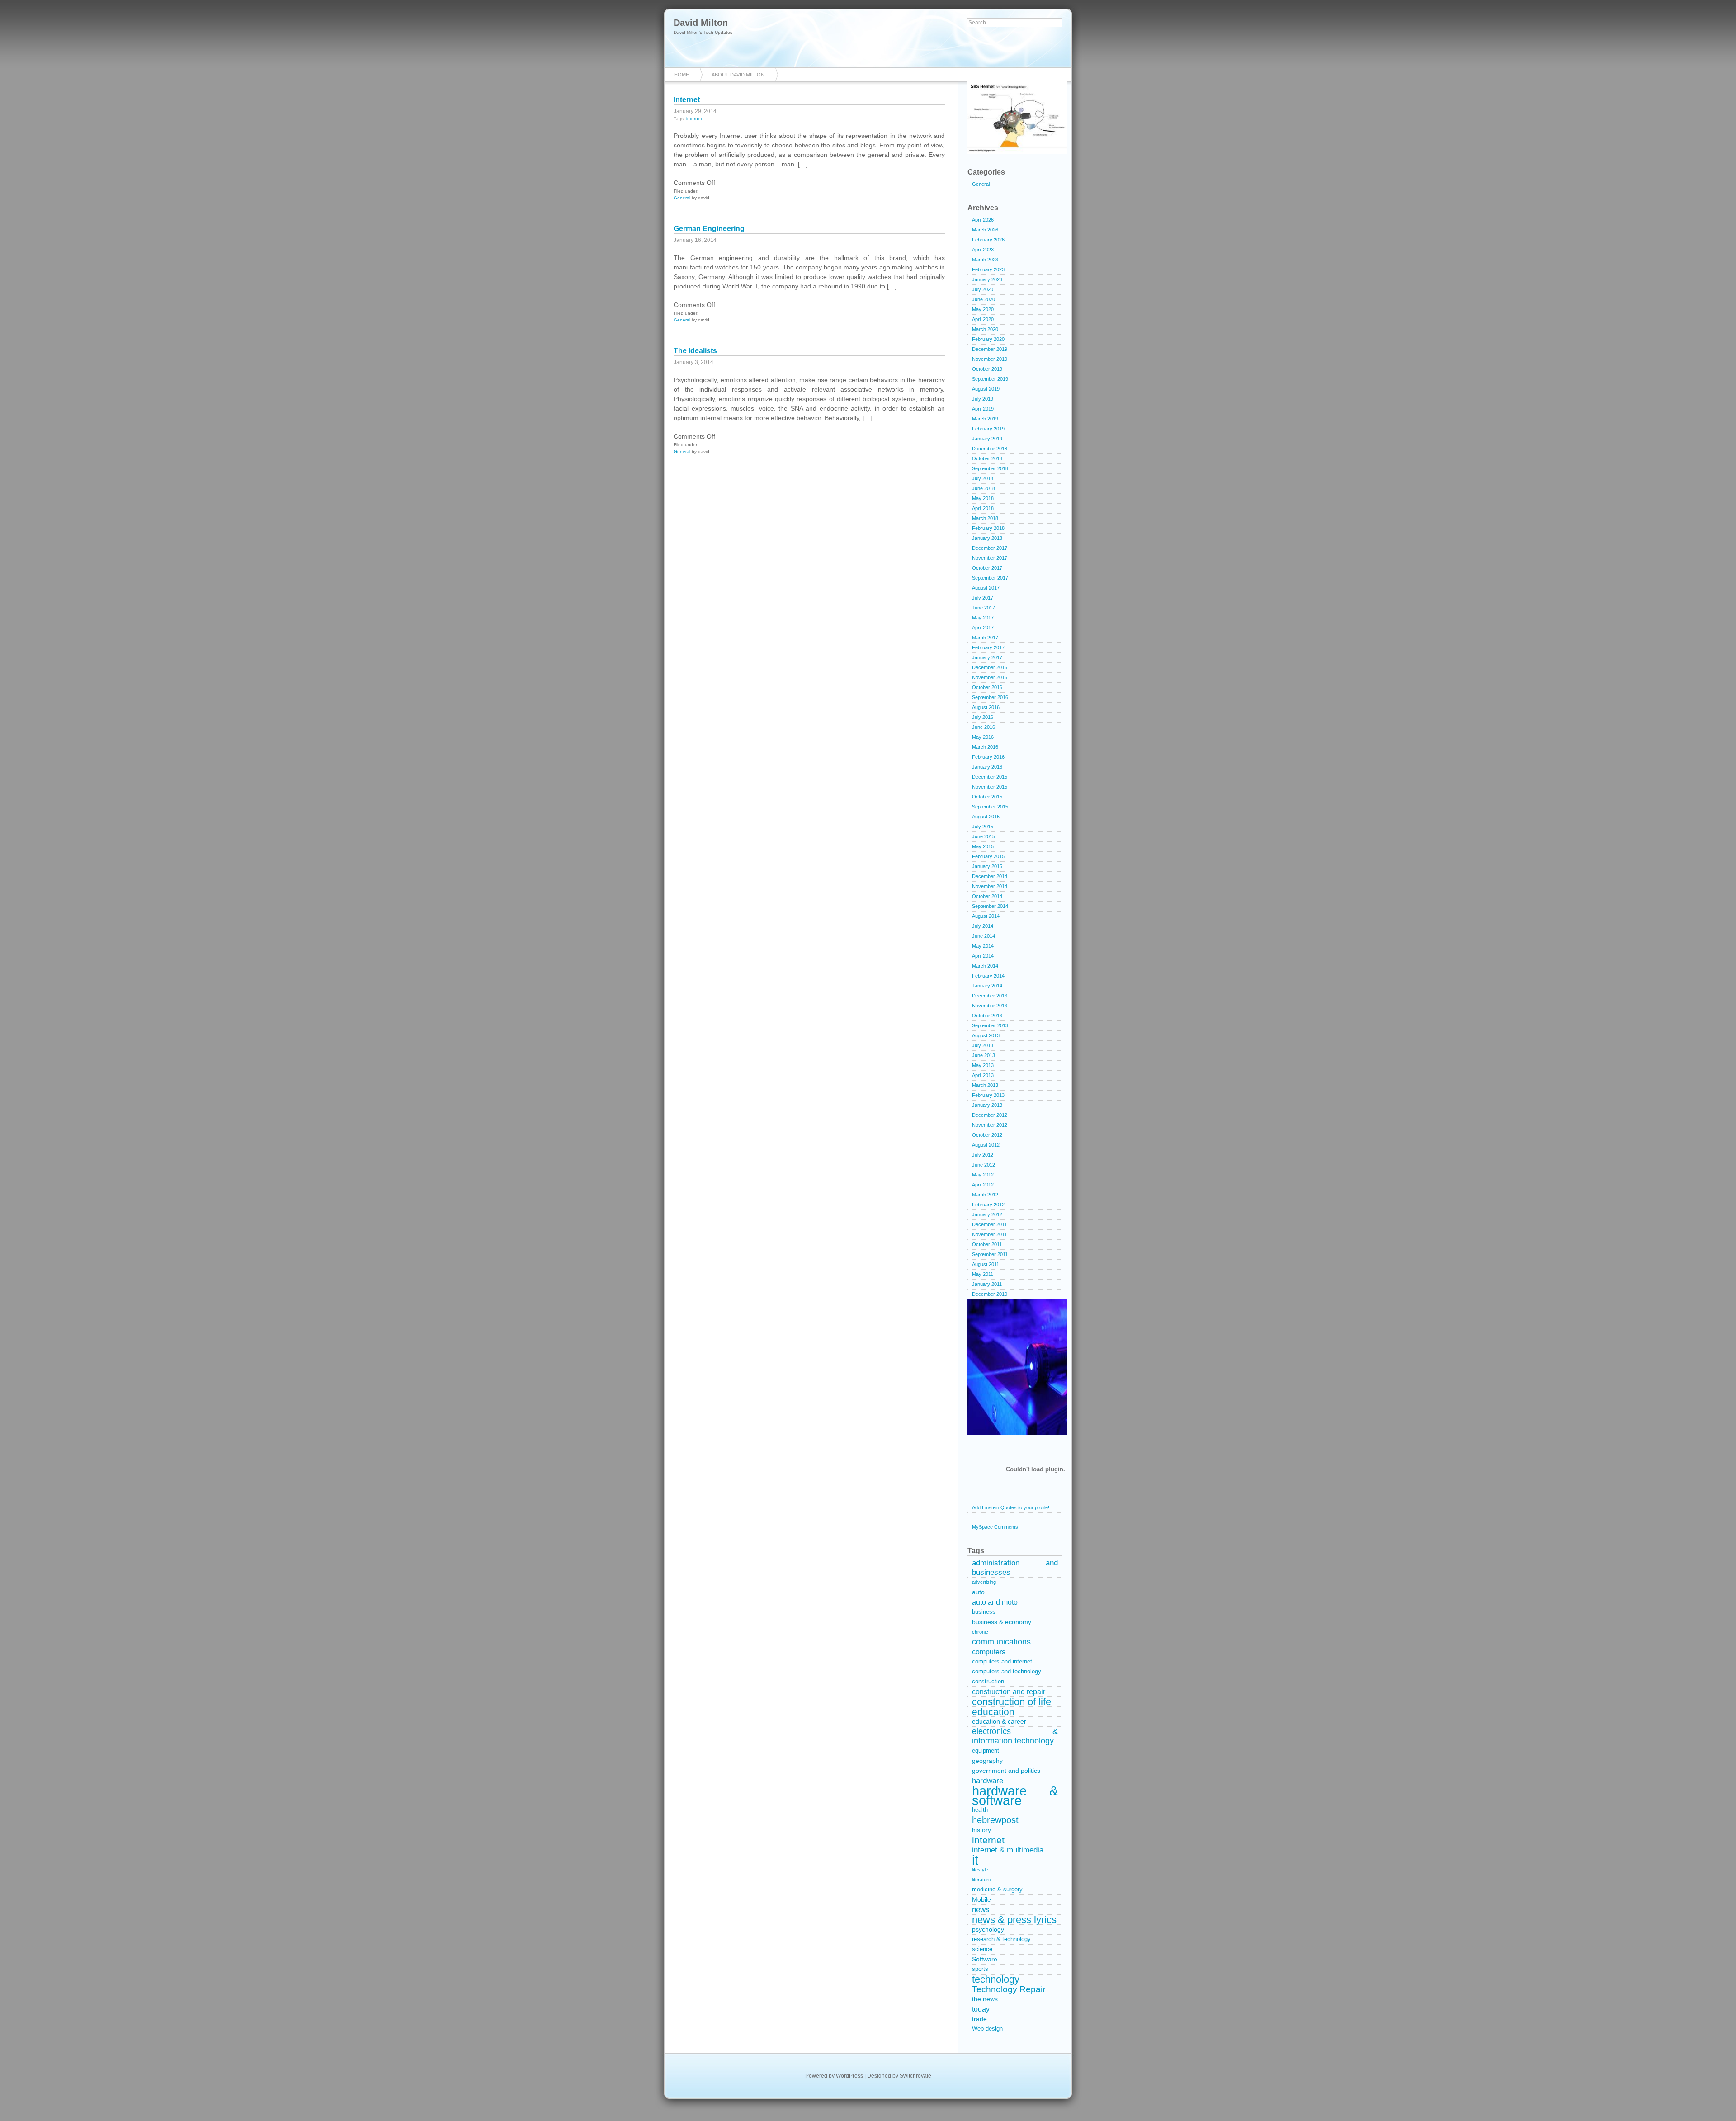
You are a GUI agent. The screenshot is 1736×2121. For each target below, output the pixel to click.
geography (987, 1761)
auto (978, 1592)
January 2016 (987, 767)
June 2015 (984, 836)
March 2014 (985, 966)
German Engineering (709, 229)
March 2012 (985, 1195)
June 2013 (984, 1055)
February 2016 (988, 757)
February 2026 (988, 240)
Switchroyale (915, 2076)
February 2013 (988, 1095)
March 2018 (985, 518)
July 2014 (983, 926)
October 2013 (987, 1016)
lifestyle (980, 1870)
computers (989, 1652)
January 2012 (987, 1214)
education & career (999, 1721)
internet (694, 119)
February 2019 (988, 429)
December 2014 (990, 876)
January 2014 (987, 986)
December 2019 (990, 349)
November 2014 (990, 886)
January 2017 (987, 657)
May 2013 (983, 1065)
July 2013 (983, 1045)
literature (981, 1880)
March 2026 (985, 230)
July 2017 (983, 598)
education (993, 1712)
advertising (984, 1582)
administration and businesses (1015, 1568)
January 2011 (987, 1284)
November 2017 (990, 558)
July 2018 (983, 478)
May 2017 (983, 618)
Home (682, 75)
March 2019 (985, 419)
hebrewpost (995, 1820)
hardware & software (1015, 1796)
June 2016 (984, 727)
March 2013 (985, 1085)
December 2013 (990, 996)
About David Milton (738, 75)
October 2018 (987, 458)
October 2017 (987, 568)
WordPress (849, 2076)
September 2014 (990, 906)
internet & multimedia (1008, 1850)
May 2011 (983, 1274)
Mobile (981, 1899)
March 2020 (985, 329)
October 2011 (987, 1244)
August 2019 (986, 389)
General (682, 198)
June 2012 (984, 1165)
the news (985, 1999)
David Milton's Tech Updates (703, 32)
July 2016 (983, 717)
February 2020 (988, 339)
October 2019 (987, 369)
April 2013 (983, 1075)
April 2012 (983, 1185)
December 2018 (990, 449)
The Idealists (695, 351)
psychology (988, 1929)
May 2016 (983, 737)
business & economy (1002, 1622)
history (981, 1830)
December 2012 (990, 1115)
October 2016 (987, 687)
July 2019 (983, 399)
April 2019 (983, 409)
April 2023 (983, 250)
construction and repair (1009, 1692)
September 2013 (990, 1025)
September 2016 (990, 697)
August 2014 (986, 916)
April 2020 (983, 319)
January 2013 (987, 1105)
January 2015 (987, 866)
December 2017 (990, 548)
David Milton (701, 23)
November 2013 (990, 1006)
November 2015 (990, 787)
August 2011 (986, 1264)
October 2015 (987, 797)
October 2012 (987, 1135)
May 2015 (983, 846)
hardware (988, 1781)
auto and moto (995, 1602)
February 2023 (988, 269)
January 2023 (987, 279)
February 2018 (988, 528)
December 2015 (990, 777)
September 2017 (990, 578)
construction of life (1012, 1702)
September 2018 (990, 468)
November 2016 (990, 677)
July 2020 (983, 289)
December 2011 (989, 1224)
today (981, 2009)
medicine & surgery (997, 1890)
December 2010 (990, 1294)
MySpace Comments (995, 1527)
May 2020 (983, 309)
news (981, 1910)
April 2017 (983, 628)
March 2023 (985, 260)
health (980, 1810)
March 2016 (985, 747)
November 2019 (990, 359)
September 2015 (990, 807)
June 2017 (984, 608)
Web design (987, 2029)
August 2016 (986, 707)
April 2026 (983, 220)
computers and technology (1007, 1672)
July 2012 (983, 1155)
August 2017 (986, 588)
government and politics (1006, 1771)
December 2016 (990, 667)
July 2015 (983, 827)
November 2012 (990, 1125)
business (984, 1612)
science (982, 1949)
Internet (687, 100)
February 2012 (988, 1205)
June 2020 (984, 299)
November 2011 (989, 1234)
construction (988, 1682)
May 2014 (983, 946)
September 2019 (990, 379)
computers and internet (1002, 1662)
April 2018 (983, 508)
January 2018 (987, 538)
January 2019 (987, 439)
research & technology (1001, 1939)
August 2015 (986, 817)
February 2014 (988, 976)
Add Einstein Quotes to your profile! (1011, 1507)
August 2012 (986, 1145)
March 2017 (985, 638)
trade (979, 2019)
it (975, 1860)
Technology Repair (1009, 1989)
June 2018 (984, 488)
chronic (980, 1632)
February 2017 (988, 647)
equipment (986, 1751)
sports (980, 1969)
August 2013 (986, 1035)
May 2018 (983, 498)
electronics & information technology (1015, 1736)
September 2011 (990, 1254)
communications (1001, 1642)
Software (985, 1959)
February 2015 (988, 856)
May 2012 (983, 1175)
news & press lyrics (1014, 1920)
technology (996, 1979)
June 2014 (984, 936)
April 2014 (983, 956)
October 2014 (987, 896)
